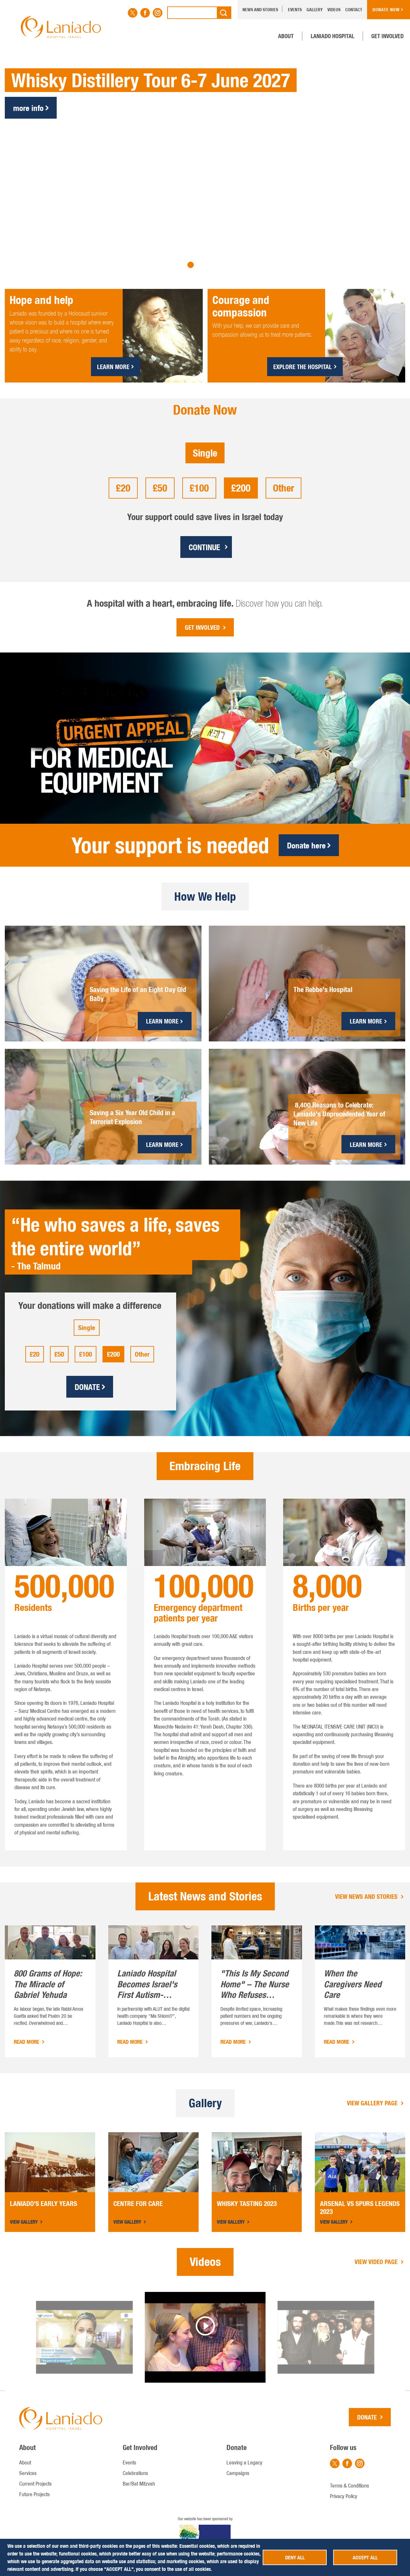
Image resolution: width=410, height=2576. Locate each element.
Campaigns (238, 2473)
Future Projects (34, 2494)
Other (283, 488)
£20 (123, 488)
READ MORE (27, 2042)
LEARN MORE (113, 367)
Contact (354, 10)
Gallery (315, 10)
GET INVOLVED (202, 627)
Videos (334, 10)
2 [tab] (191, 265)
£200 (241, 488)
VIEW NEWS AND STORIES (367, 1896)
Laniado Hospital (332, 36)
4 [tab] (210, 265)
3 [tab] (200, 265)
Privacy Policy (344, 2496)
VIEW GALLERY (25, 2222)
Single (205, 453)
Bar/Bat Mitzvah (139, 2484)
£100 (199, 488)
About (286, 36)
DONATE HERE (35, 132)
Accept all (365, 2557)
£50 (160, 488)
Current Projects (35, 2484)
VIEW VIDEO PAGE (377, 2262)
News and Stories (260, 10)
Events (295, 10)
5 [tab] (219, 265)
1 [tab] (181, 265)
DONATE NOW (386, 10)
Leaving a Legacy (244, 2462)
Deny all (295, 2557)
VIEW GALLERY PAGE (373, 2103)
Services (28, 2473)
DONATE (87, 1387)
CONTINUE (204, 547)
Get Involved (387, 36)
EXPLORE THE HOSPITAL (303, 367)
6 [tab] (229, 265)
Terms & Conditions (349, 2486)
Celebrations (135, 2473)
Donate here (306, 845)
